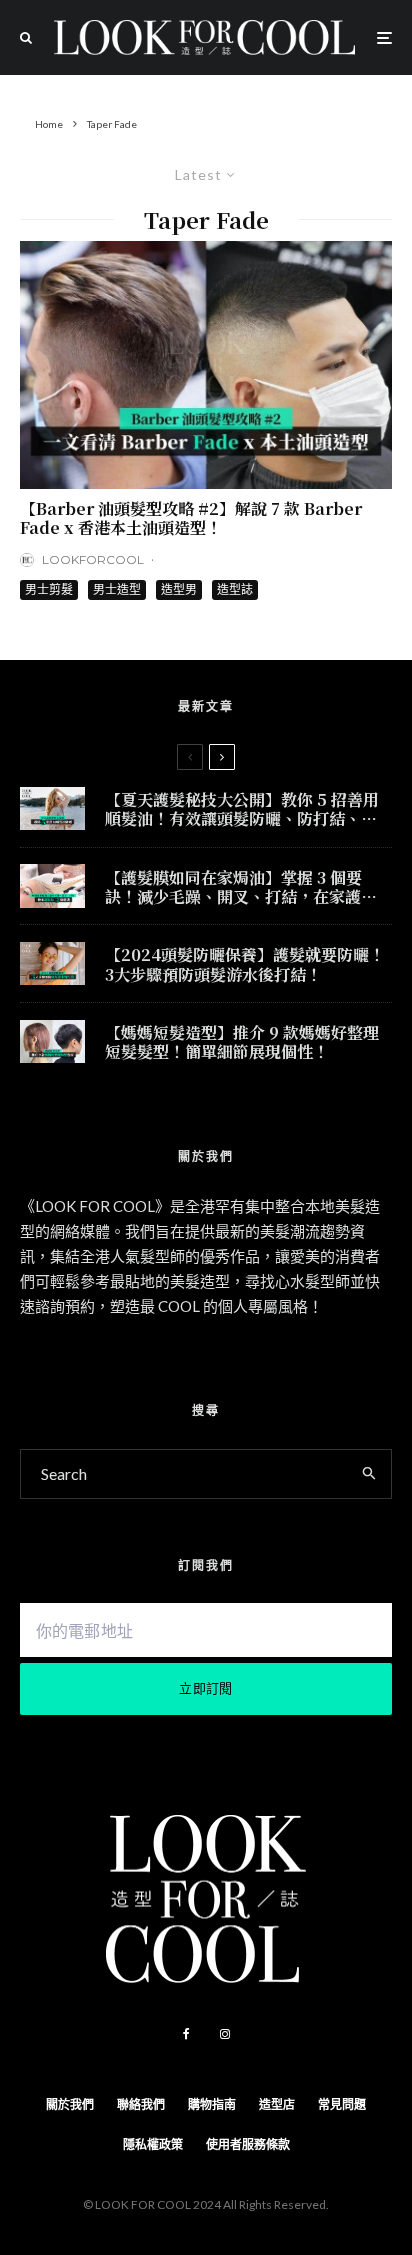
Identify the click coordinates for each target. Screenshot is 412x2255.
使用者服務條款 (248, 2144)
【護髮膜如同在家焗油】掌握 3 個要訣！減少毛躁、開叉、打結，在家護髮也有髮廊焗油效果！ (241, 887)
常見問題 (342, 2104)
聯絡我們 (141, 2104)
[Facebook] (186, 2034)
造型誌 (235, 589)
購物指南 (212, 2104)
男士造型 (117, 589)
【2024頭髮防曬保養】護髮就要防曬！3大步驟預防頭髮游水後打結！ (245, 964)
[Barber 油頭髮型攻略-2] (206, 365)
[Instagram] (225, 2034)
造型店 (277, 2104)
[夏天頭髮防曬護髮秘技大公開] (52, 808)
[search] (369, 1474)
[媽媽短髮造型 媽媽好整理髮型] (52, 1041)
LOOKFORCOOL (93, 559)
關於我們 (70, 2104)
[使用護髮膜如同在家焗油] (52, 885)
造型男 (179, 589)
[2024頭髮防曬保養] (52, 963)
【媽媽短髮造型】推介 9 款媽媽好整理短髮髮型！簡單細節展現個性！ (242, 1042)
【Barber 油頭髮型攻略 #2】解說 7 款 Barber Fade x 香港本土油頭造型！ (191, 518)
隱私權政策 (153, 2144)
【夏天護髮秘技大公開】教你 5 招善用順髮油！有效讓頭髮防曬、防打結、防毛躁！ (242, 809)
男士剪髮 (49, 589)
